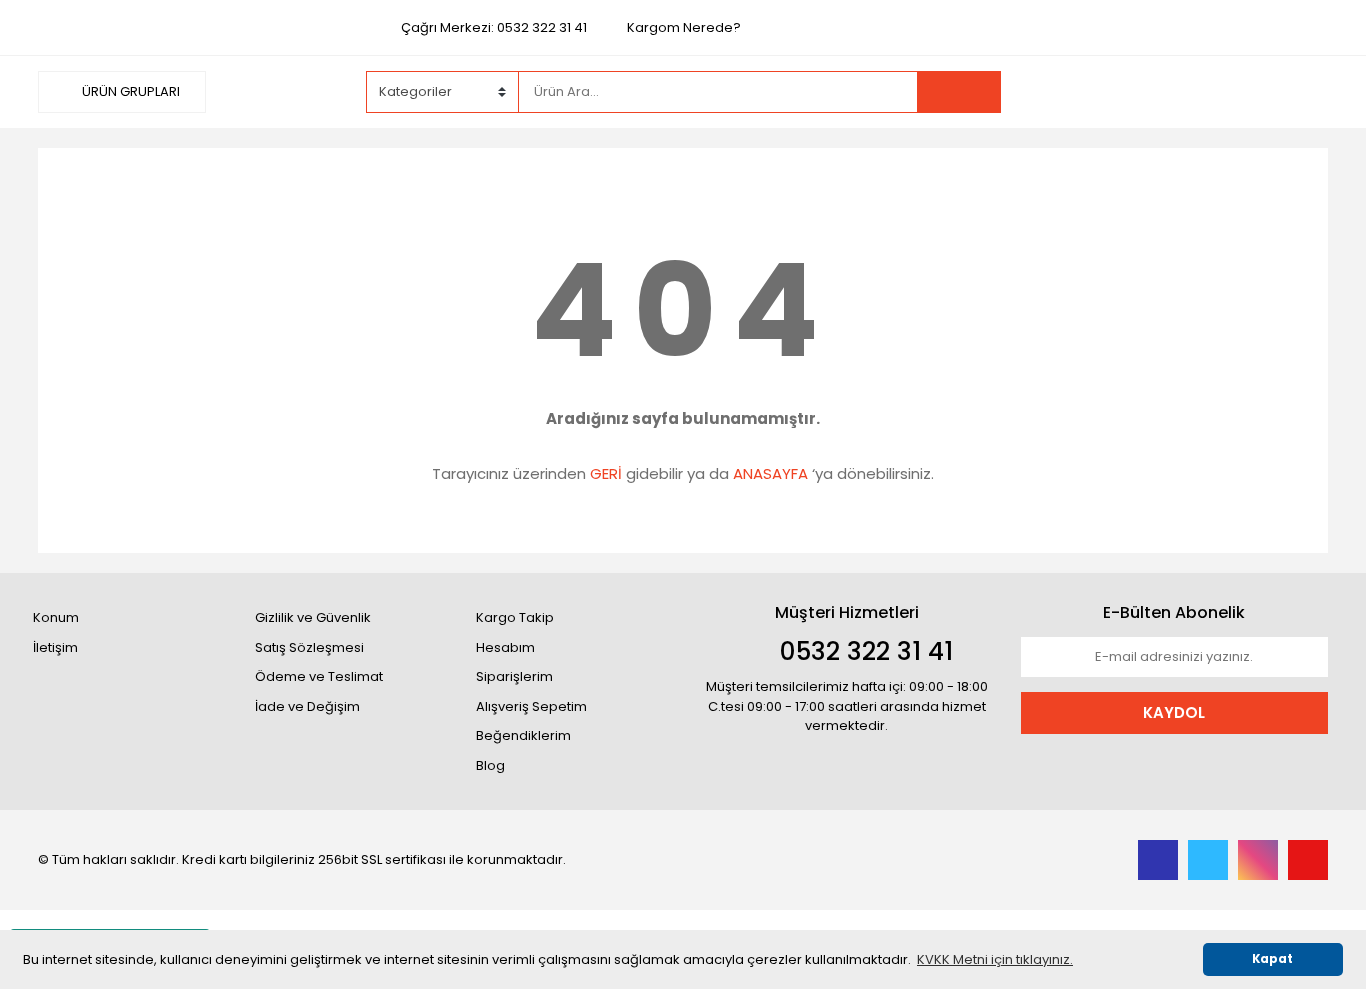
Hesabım (505, 647)
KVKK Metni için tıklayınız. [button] (995, 959)
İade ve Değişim (307, 706)
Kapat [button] (1272, 959)
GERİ (606, 473)
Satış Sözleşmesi (309, 647)
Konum (56, 617)
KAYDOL (1174, 712)
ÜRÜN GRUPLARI (129, 91)
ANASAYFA (770, 473)
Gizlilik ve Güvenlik (313, 617)
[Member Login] (1178, 91)
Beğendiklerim (523, 735)
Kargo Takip (515, 617)
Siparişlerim (514, 676)
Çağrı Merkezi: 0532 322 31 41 (494, 27)
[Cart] (1298, 92)
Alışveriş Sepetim (531, 706)
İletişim (55, 647)
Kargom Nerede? (684, 27)
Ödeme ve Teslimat (319, 676)
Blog (490, 765)
